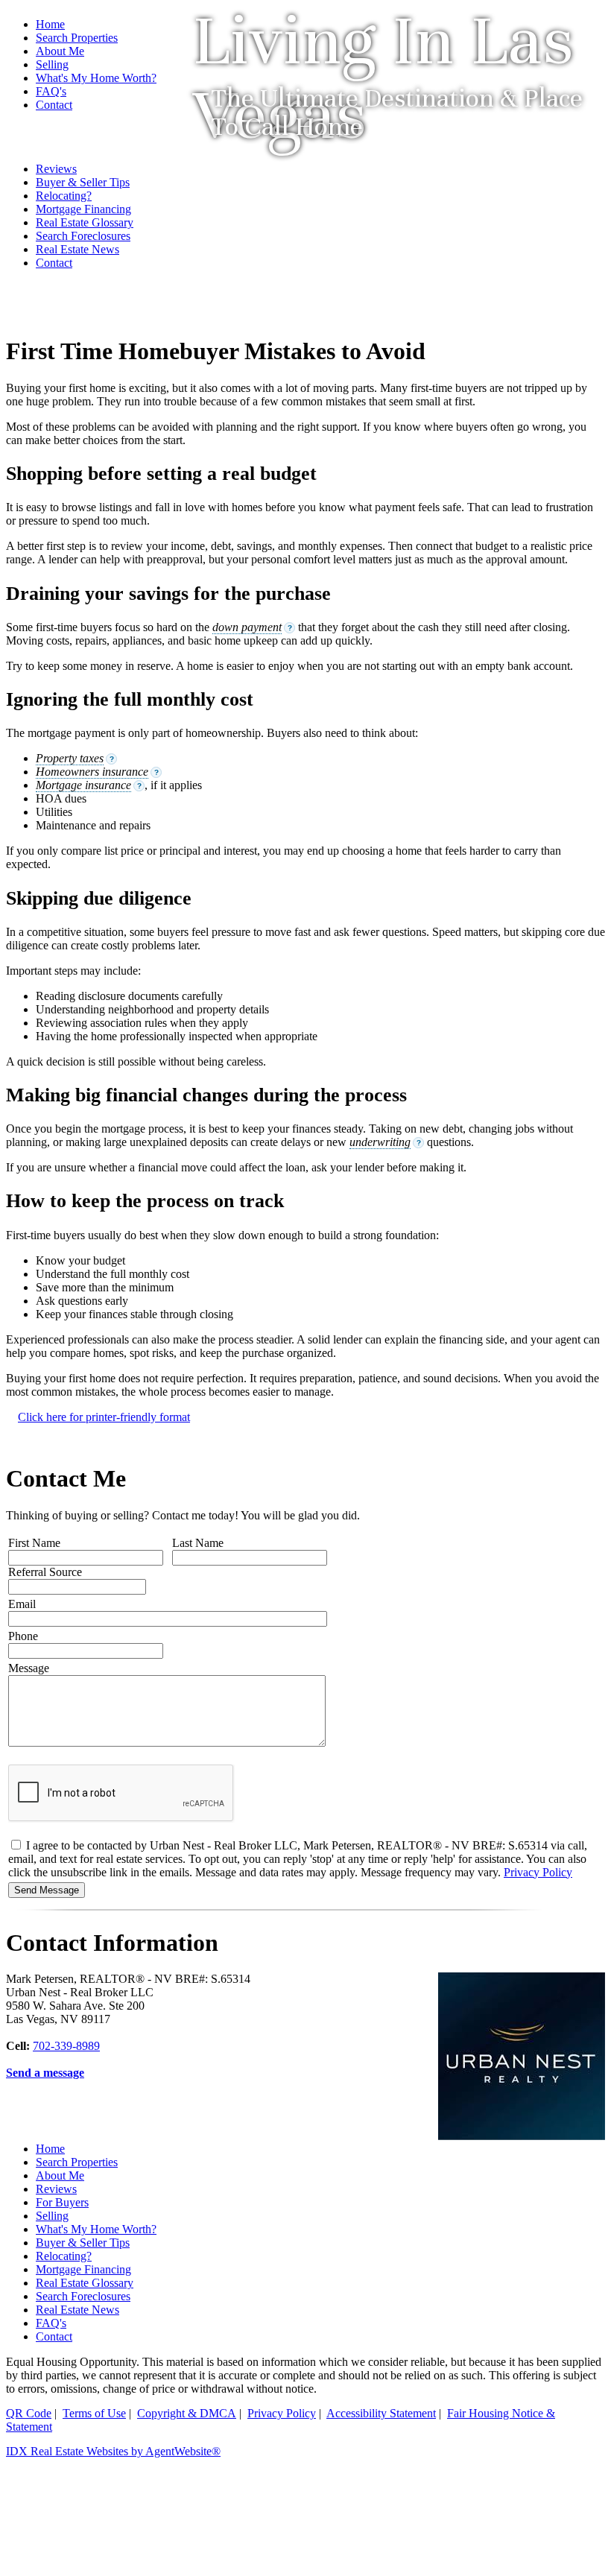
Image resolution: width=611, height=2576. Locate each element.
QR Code (29, 2413)
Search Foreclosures (83, 2296)
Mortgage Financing (83, 2269)
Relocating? (64, 2256)
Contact (54, 2336)
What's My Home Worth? (96, 2229)
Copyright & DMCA (187, 2413)
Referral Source (45, 1572)
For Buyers (62, 2202)
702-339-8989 (66, 2046)
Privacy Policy (538, 1872)
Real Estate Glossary (85, 2283)
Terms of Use (94, 2413)
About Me (60, 2175)
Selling (52, 2216)
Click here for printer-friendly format (104, 1417)
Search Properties (77, 38)
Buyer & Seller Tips (83, 2243)
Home (50, 24)
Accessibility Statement (381, 2413)
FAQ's (51, 2323)
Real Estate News (77, 2310)
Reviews (56, 2189)
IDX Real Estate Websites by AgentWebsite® (113, 2451)
